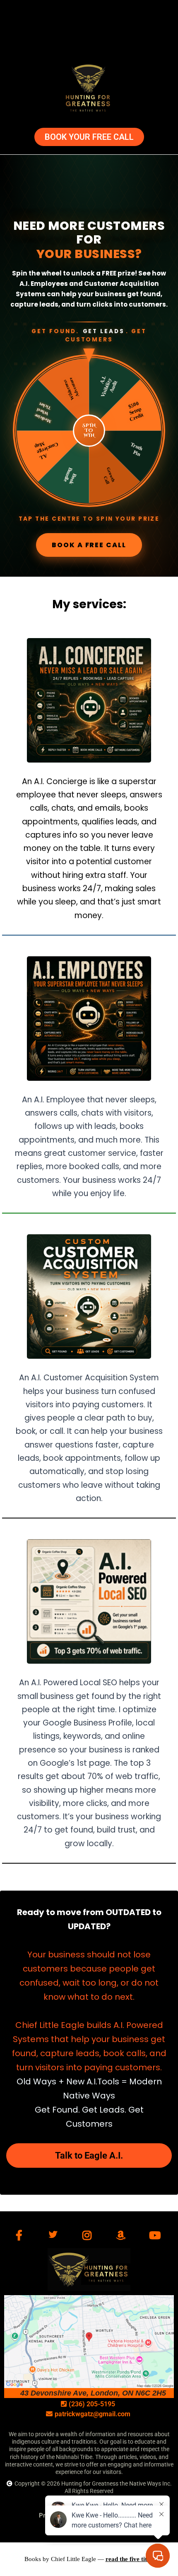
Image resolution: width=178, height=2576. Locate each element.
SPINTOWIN (89, 431)
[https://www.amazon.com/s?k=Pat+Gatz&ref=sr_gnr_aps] (123, 2236)
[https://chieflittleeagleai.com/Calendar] (89, 89)
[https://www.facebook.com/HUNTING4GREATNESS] (21, 2236)
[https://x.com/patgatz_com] (55, 2235)
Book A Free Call (89, 545)
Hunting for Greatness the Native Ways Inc (116, 2483)
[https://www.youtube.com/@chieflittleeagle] (157, 2236)
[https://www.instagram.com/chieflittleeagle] (89, 2236)
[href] (89, 2342)
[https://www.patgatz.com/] (89, 2270)
